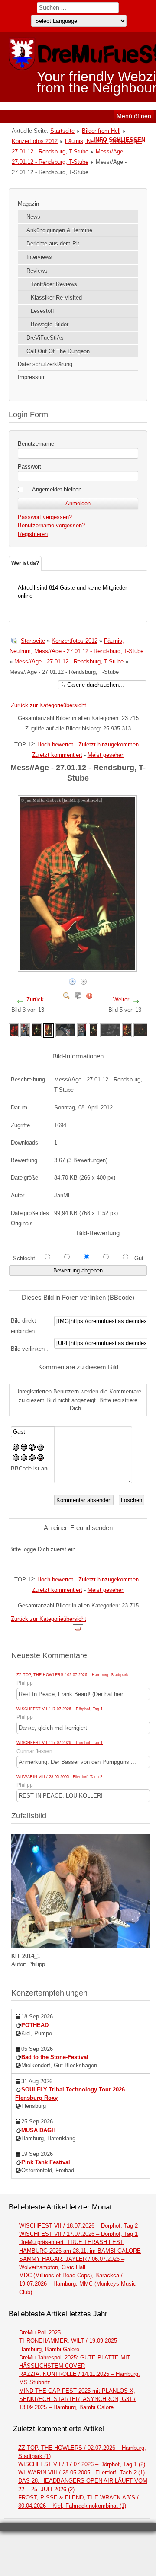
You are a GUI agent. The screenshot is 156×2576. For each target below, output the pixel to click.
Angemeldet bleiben (57, 489)
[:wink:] (41, 1449)
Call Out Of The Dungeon (58, 351)
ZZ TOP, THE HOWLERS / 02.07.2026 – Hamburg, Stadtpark (72, 1675)
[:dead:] (41, 1459)
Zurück (35, 999)
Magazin (28, 204)
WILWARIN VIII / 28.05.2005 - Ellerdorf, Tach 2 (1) (81, 2472)
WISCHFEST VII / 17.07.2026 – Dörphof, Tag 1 (60, 1709)
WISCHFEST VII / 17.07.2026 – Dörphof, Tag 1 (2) (82, 2464)
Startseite (62, 131)
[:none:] (16, 1459)
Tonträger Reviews (54, 284)
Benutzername (36, 444)
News (33, 217)
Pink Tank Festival (46, 2162)
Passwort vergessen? (45, 517)
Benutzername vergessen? (51, 525)
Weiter (121, 999)
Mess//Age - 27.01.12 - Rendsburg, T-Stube (69, 662)
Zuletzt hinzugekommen (109, 744)
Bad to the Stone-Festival (55, 2057)
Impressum (32, 377)
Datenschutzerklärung (45, 364)
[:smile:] (16, 1449)
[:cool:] (24, 1449)
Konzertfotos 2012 (35, 141)
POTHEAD (35, 2025)
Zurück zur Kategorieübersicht (49, 705)
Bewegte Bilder (50, 324)
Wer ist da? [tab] (25, 563)
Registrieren (33, 534)
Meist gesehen (106, 755)
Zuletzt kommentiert (57, 755)
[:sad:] (32, 1459)
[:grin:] (32, 1449)
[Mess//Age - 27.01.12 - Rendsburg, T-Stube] (13, 1030)
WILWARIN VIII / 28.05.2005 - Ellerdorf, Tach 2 (59, 1777)
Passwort (29, 467)
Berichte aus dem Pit (53, 244)
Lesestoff (42, 311)
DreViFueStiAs (45, 338)
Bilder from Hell (101, 131)
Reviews (37, 271)
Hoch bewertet (55, 744)
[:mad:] (24, 1459)
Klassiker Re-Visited (56, 298)
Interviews (39, 257)
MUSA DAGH (38, 2130)
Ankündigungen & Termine (59, 230)
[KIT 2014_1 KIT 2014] (81, 1946)
